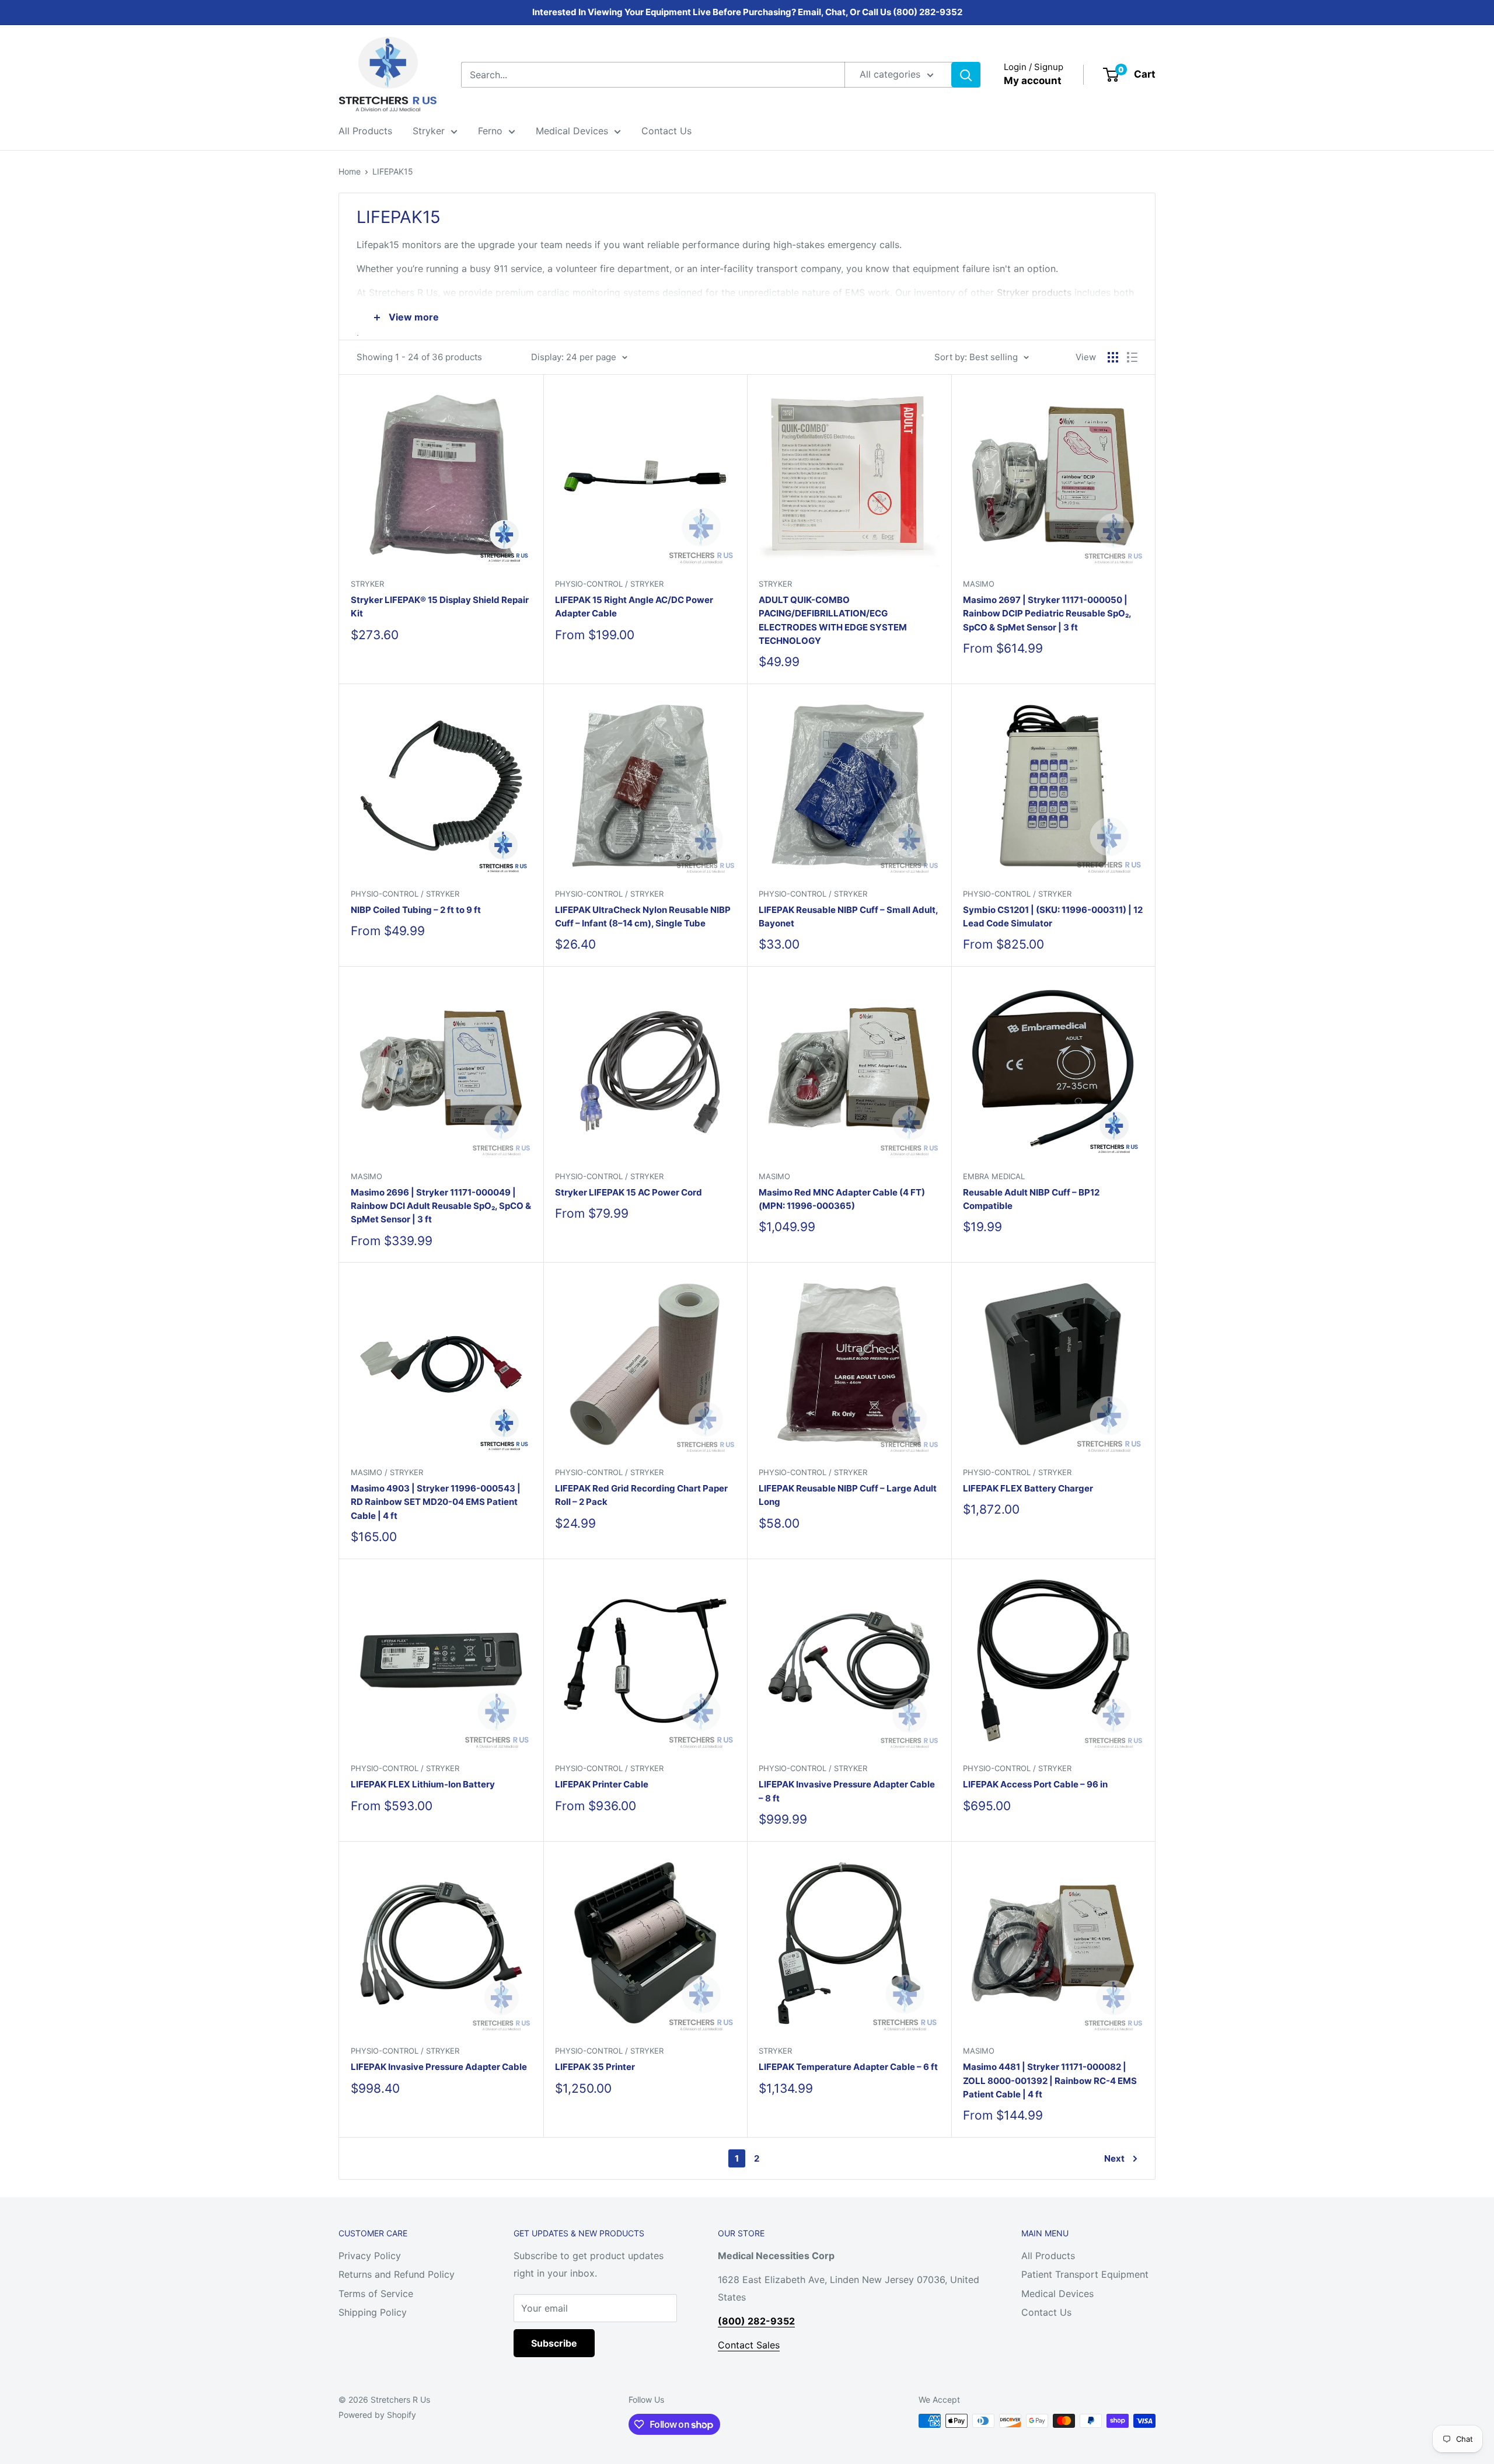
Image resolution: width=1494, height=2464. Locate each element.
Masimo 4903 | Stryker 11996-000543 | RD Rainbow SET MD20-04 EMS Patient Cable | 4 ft (436, 1502)
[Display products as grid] (1113, 357)
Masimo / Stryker (387, 1472)
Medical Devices (572, 131)
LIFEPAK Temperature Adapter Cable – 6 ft (848, 2067)
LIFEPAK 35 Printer (595, 2067)
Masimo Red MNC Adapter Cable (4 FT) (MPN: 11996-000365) (842, 1199)
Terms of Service (376, 2294)
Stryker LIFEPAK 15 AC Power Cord (629, 1192)
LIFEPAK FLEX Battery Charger (1028, 1488)
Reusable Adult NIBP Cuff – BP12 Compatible (1031, 1199)
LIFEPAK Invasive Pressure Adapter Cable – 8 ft (847, 1791)
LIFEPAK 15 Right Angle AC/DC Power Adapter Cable (634, 607)
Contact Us (666, 131)
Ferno (490, 131)
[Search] (966, 75)
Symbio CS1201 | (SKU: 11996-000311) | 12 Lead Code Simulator (1053, 916)
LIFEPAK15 (393, 171)
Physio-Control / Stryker (609, 584)
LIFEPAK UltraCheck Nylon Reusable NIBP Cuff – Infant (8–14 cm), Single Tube (643, 916)
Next (1114, 2158)
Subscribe (554, 2343)
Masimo (979, 584)
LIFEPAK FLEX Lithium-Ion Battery (423, 1784)
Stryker (429, 131)
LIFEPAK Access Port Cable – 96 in (1035, 1784)
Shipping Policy (373, 2312)
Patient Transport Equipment (1085, 2274)
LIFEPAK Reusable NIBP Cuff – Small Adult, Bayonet (848, 916)
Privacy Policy (370, 2256)
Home (350, 171)
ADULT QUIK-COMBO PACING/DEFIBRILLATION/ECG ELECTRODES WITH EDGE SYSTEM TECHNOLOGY (833, 620)
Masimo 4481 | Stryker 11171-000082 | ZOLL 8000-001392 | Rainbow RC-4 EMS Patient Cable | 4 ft (1050, 2080)
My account (1033, 81)
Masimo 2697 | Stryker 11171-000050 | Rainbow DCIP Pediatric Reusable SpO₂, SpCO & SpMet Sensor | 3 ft (1047, 614)
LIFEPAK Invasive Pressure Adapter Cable (439, 2067)
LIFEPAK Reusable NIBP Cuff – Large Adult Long (848, 1495)
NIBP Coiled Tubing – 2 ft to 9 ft (416, 910)
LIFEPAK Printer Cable (602, 1784)
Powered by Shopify (377, 2415)
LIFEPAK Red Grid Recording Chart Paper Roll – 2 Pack (641, 1495)
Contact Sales (749, 2345)
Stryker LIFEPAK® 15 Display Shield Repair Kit (440, 607)
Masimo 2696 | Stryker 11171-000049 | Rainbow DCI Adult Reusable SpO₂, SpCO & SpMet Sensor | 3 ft (441, 1206)
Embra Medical (994, 1176)
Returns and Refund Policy (397, 2274)
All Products (365, 131)
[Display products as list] (1132, 357)
